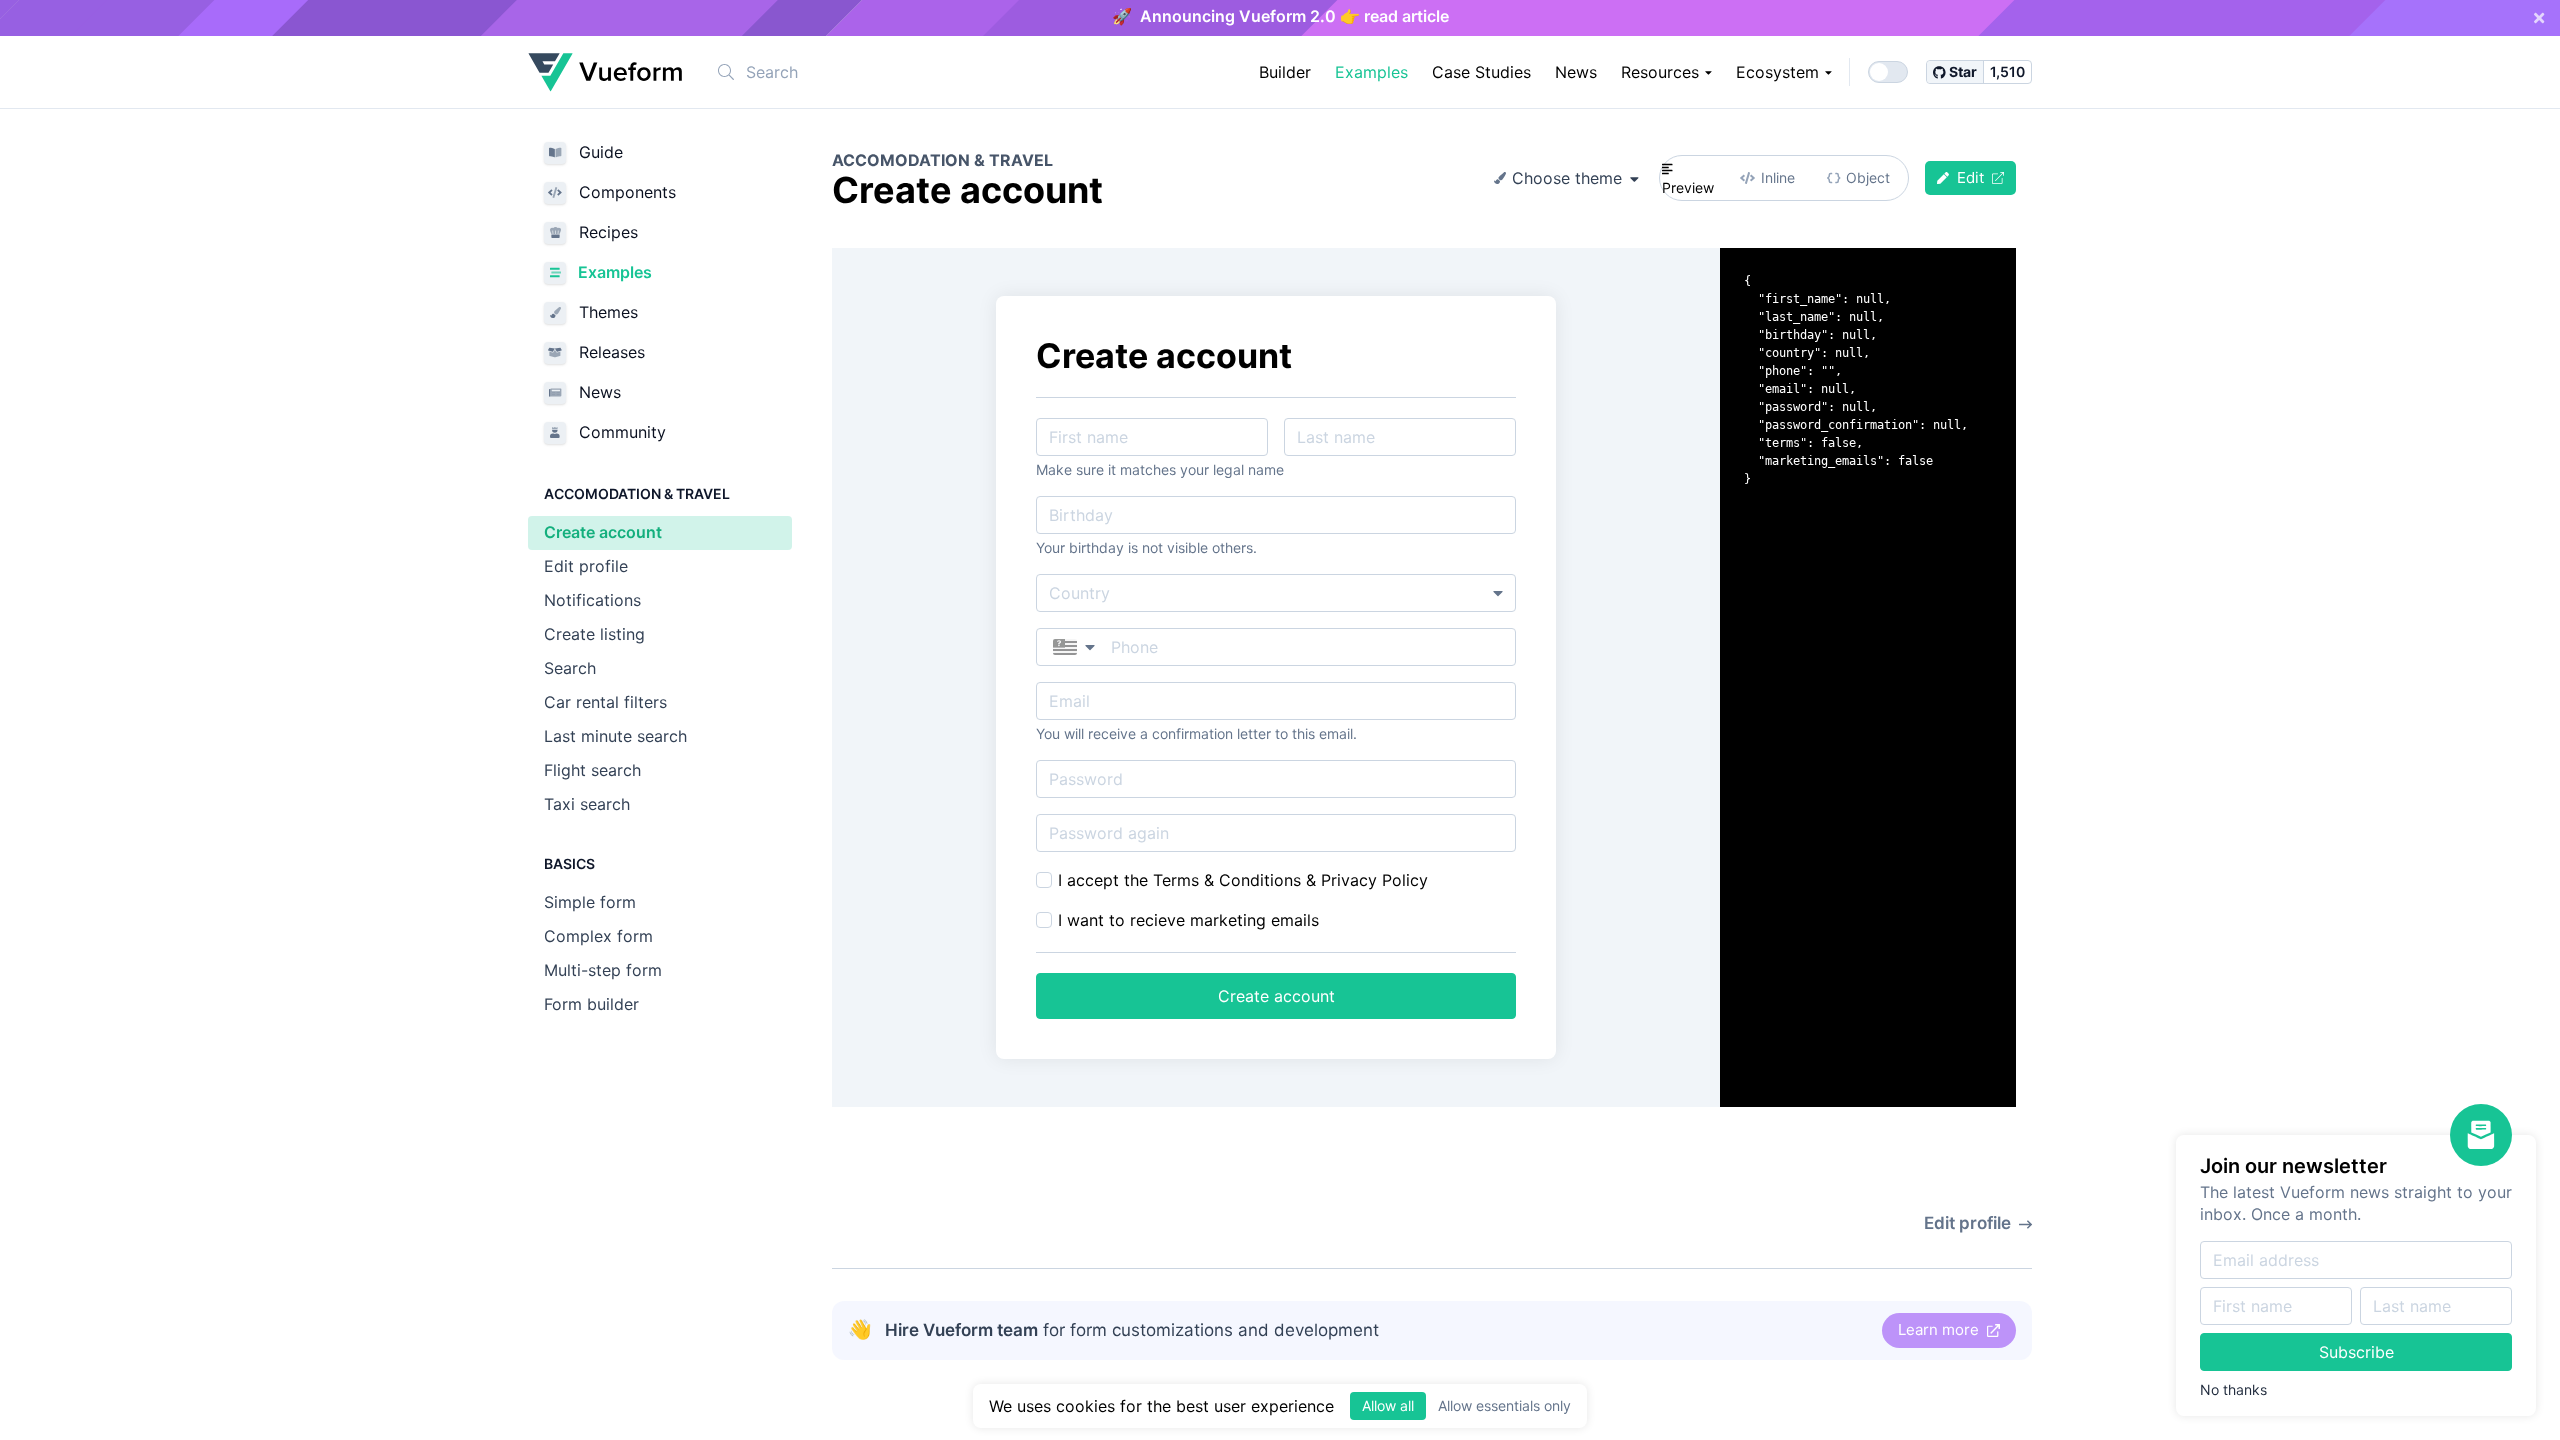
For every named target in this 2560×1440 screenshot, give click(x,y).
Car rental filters (605, 702)
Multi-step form (603, 970)
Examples (613, 272)
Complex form (598, 936)
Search (570, 668)
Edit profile (586, 566)
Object (1868, 177)
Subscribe (2356, 1352)
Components (625, 192)
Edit (1970, 177)
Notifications (592, 600)
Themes (606, 312)
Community (620, 432)
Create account (603, 532)
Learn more (1940, 1329)
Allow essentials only (1504, 1405)
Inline (1778, 177)
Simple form (590, 902)
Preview (1688, 187)
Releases (609, 352)
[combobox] (856, 72)
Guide (598, 152)
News (597, 392)
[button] (1074, 647)
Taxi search (587, 804)
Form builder (591, 1004)
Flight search (592, 770)
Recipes (606, 232)
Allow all (1388, 1405)
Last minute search (615, 736)
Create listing (594, 634)
